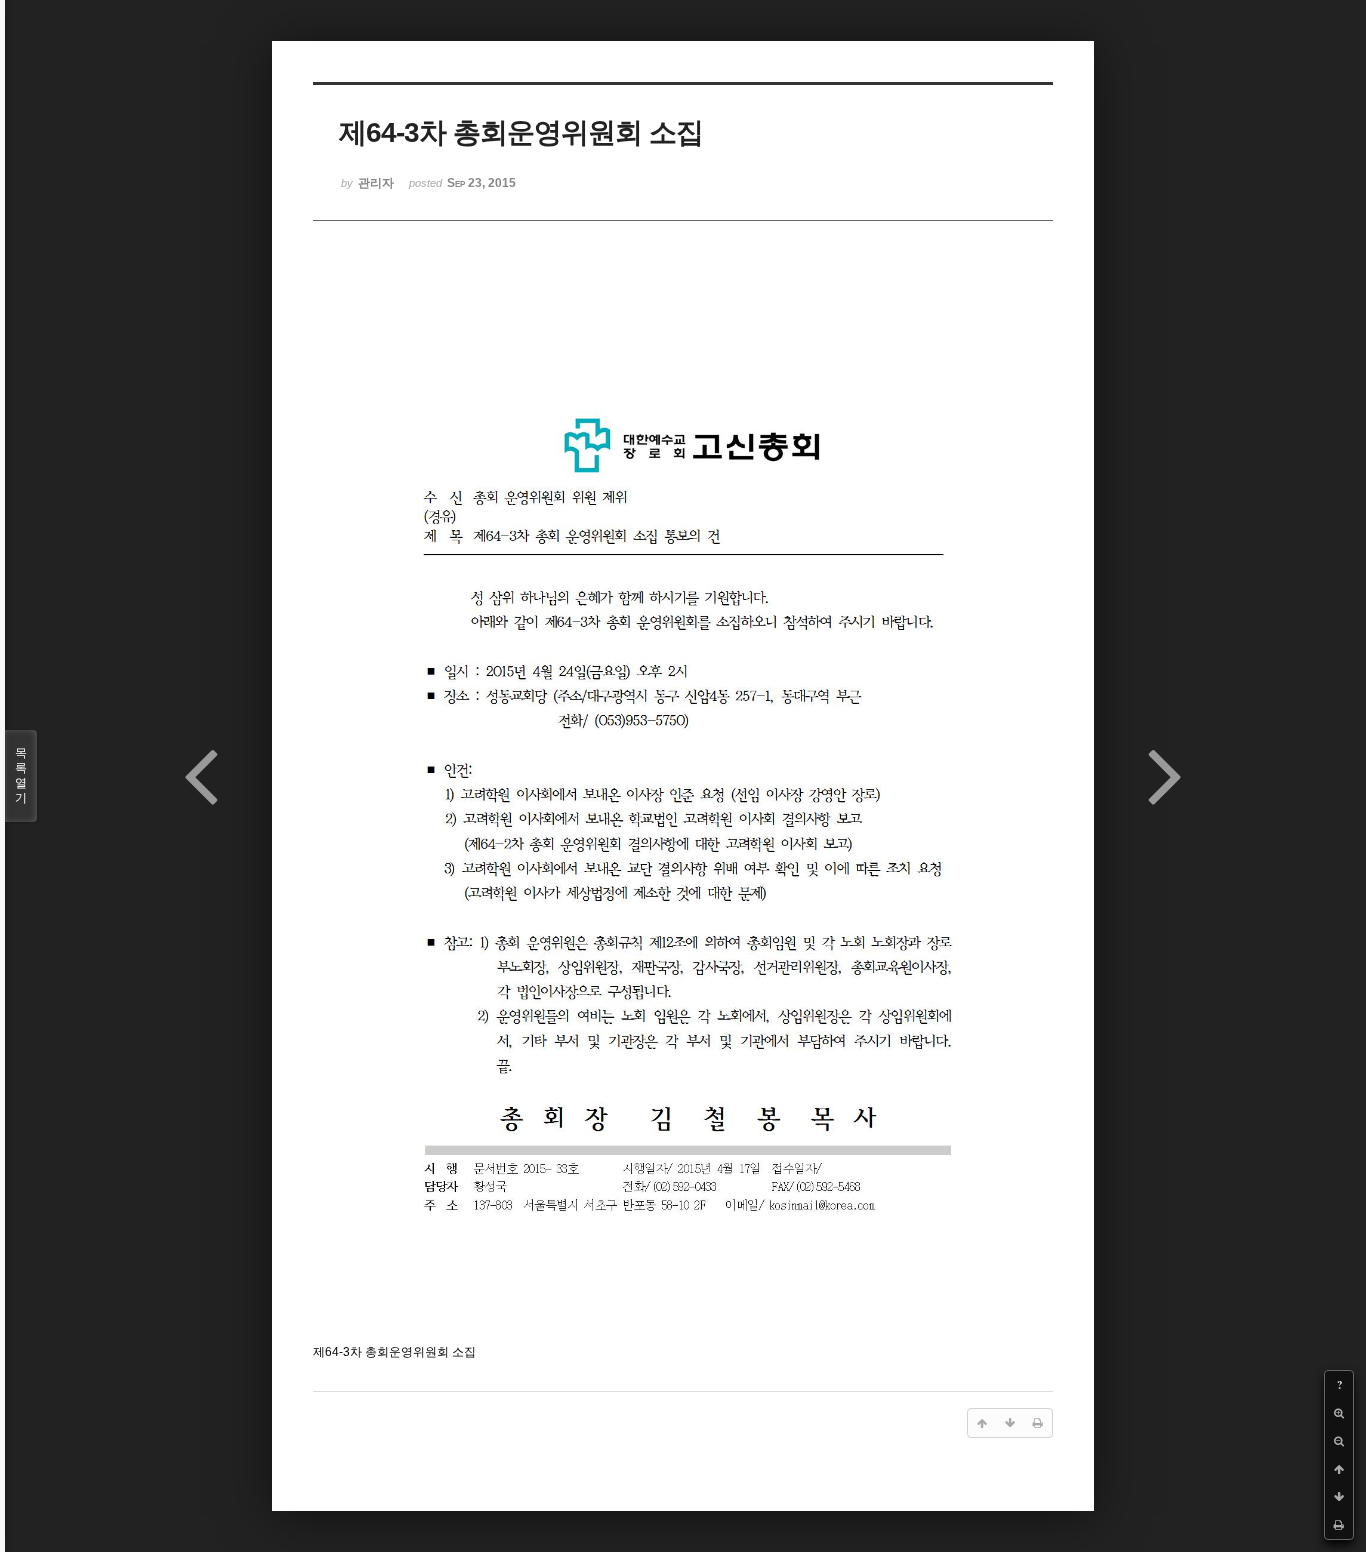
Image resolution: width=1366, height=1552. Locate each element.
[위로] (1339, 1469)
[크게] (1339, 1413)
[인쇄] (1339, 1525)
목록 (21, 775)
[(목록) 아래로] (1339, 1497)
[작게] (1339, 1441)
